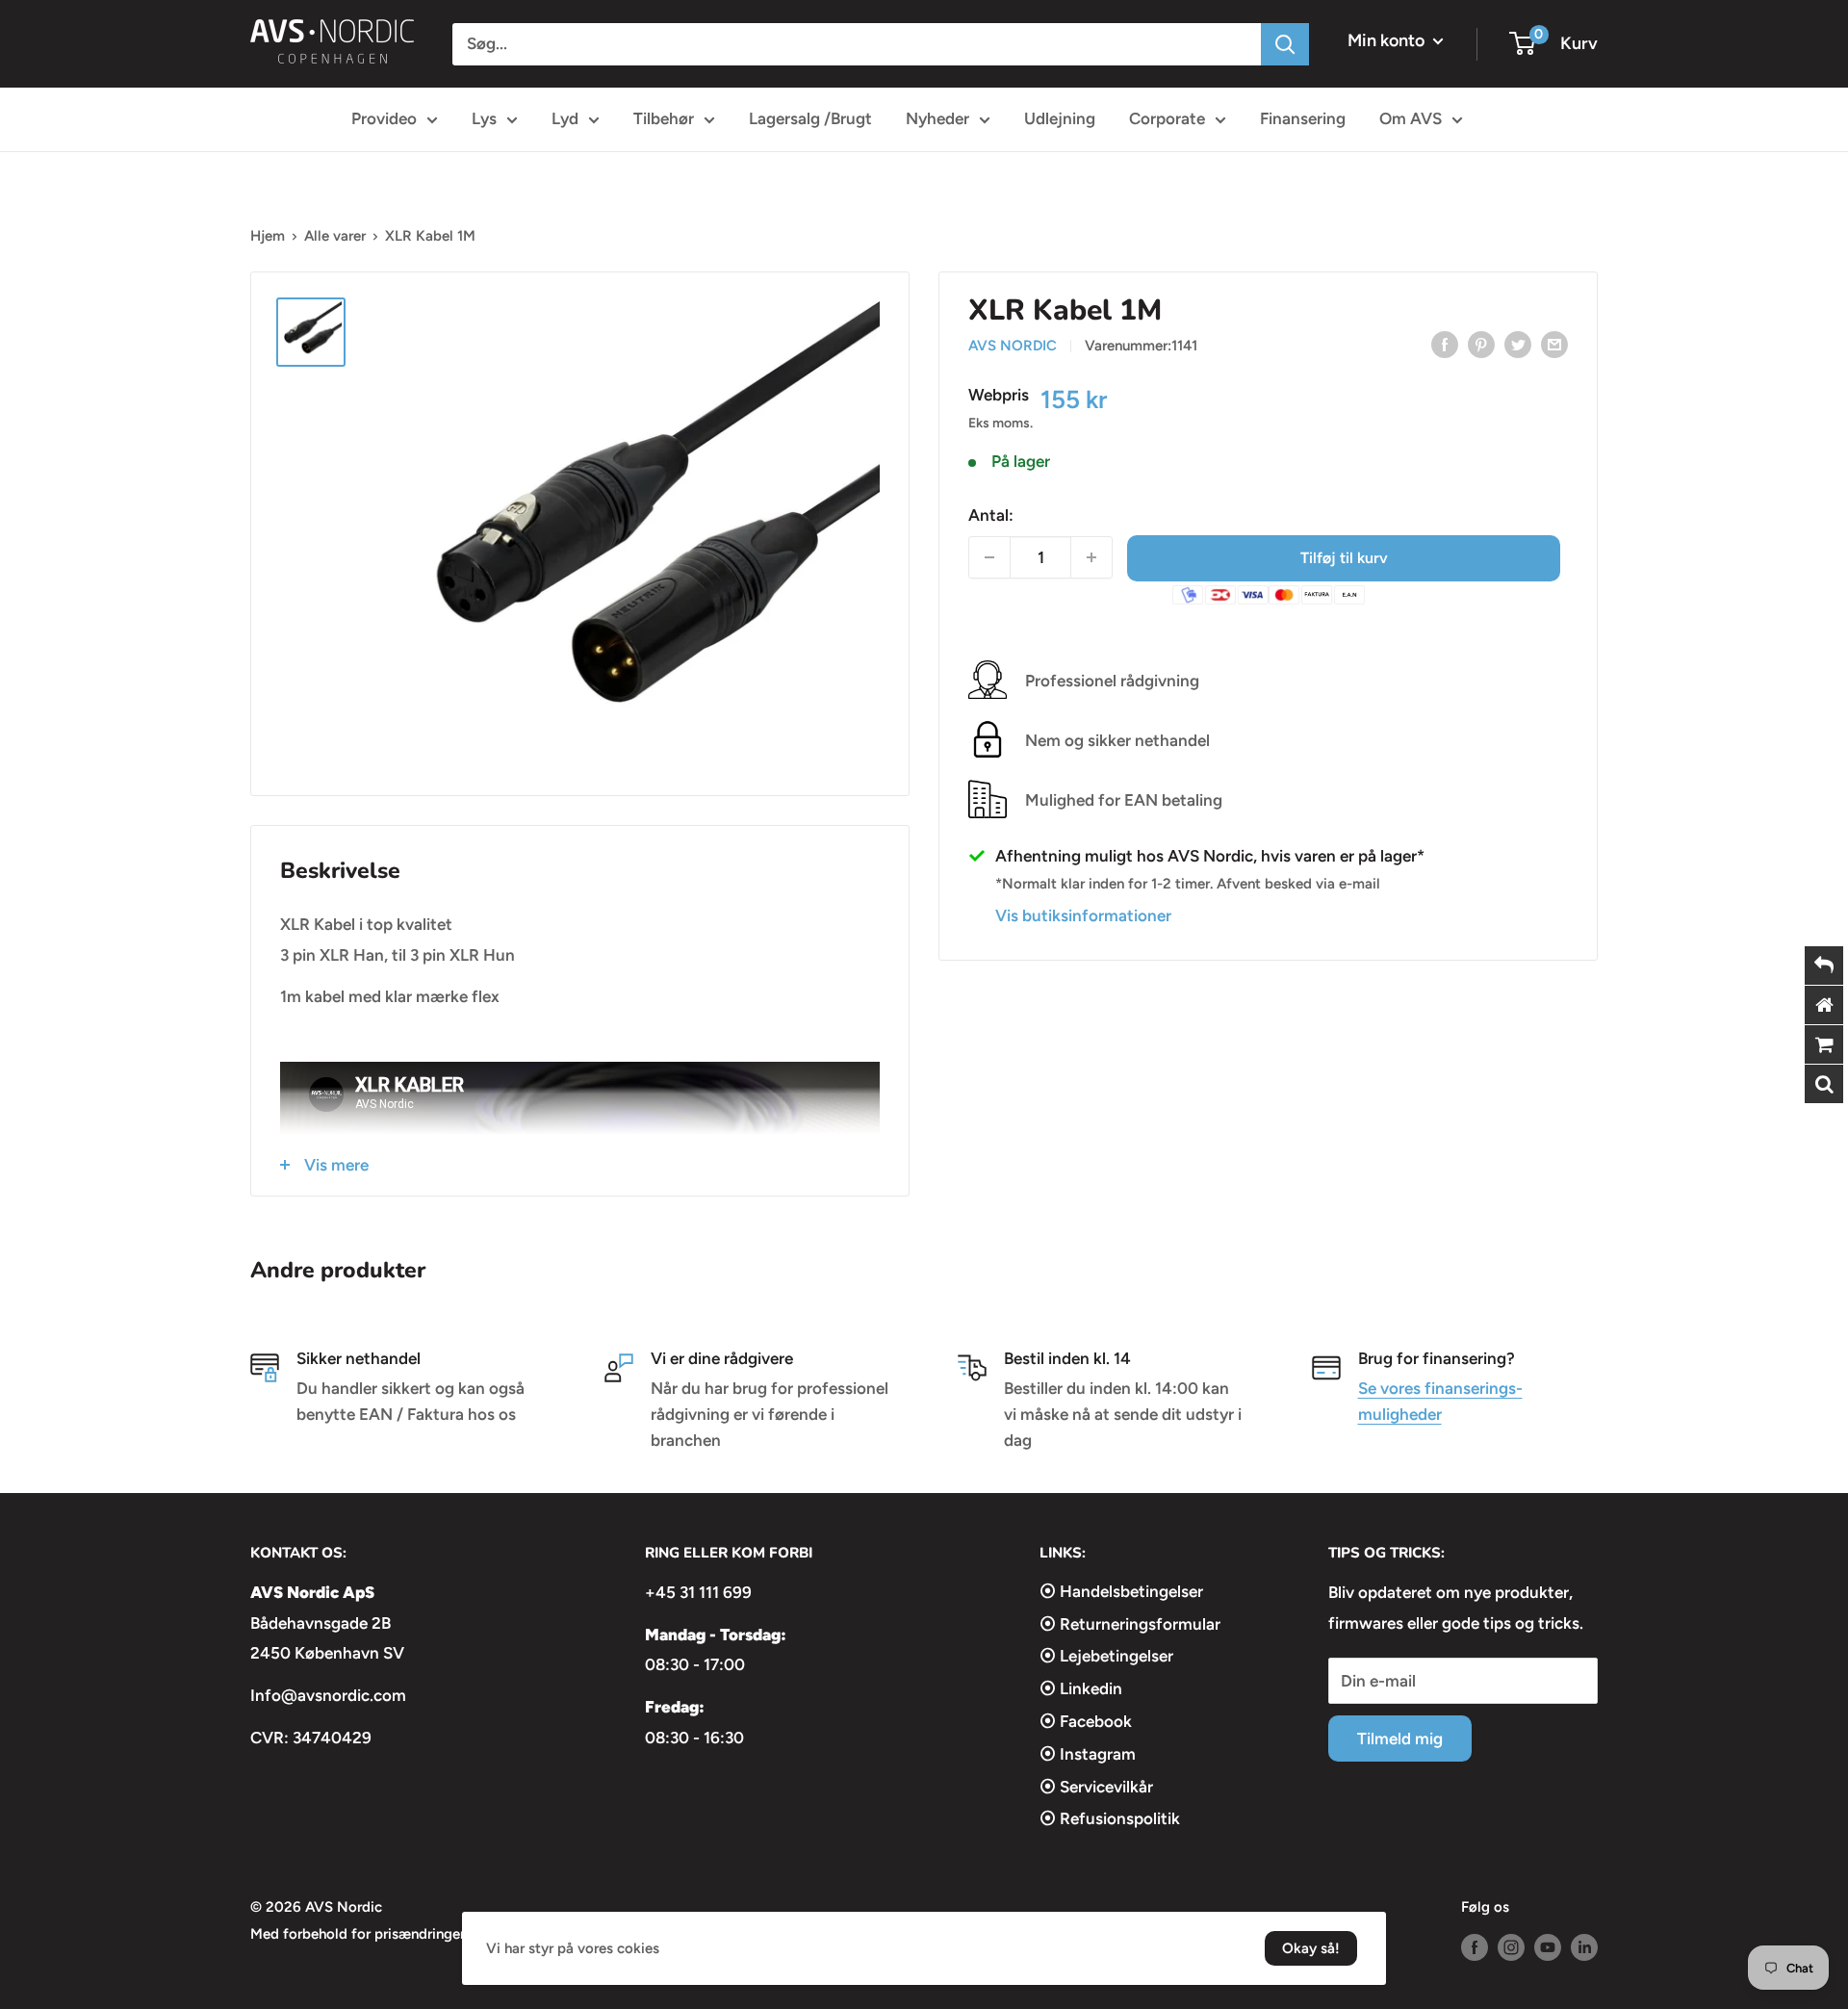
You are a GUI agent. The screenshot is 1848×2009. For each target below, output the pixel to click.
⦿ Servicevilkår (1096, 1787)
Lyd (565, 118)
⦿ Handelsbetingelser (1121, 1591)
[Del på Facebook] (1445, 344)
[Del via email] (1554, 344)
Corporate (1167, 118)
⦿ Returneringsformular (1130, 1624)
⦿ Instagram (1088, 1754)
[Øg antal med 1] (1091, 557)
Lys (484, 118)
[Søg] (1285, 44)
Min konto (1388, 40)
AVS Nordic (1013, 346)
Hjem (268, 236)
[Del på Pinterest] (1481, 344)
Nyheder (937, 118)
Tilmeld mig (1400, 1739)
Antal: (991, 514)
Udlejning (1060, 118)
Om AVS (1411, 118)
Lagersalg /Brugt (810, 118)
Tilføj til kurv (1344, 557)
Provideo (384, 118)
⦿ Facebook (1086, 1721)
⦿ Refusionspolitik (1110, 1818)
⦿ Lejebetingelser (1106, 1656)
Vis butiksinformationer (1083, 914)
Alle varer (335, 236)
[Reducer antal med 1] (989, 557)
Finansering (1303, 118)
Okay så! (1311, 1948)
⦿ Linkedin (1081, 1688)
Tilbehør (664, 118)
